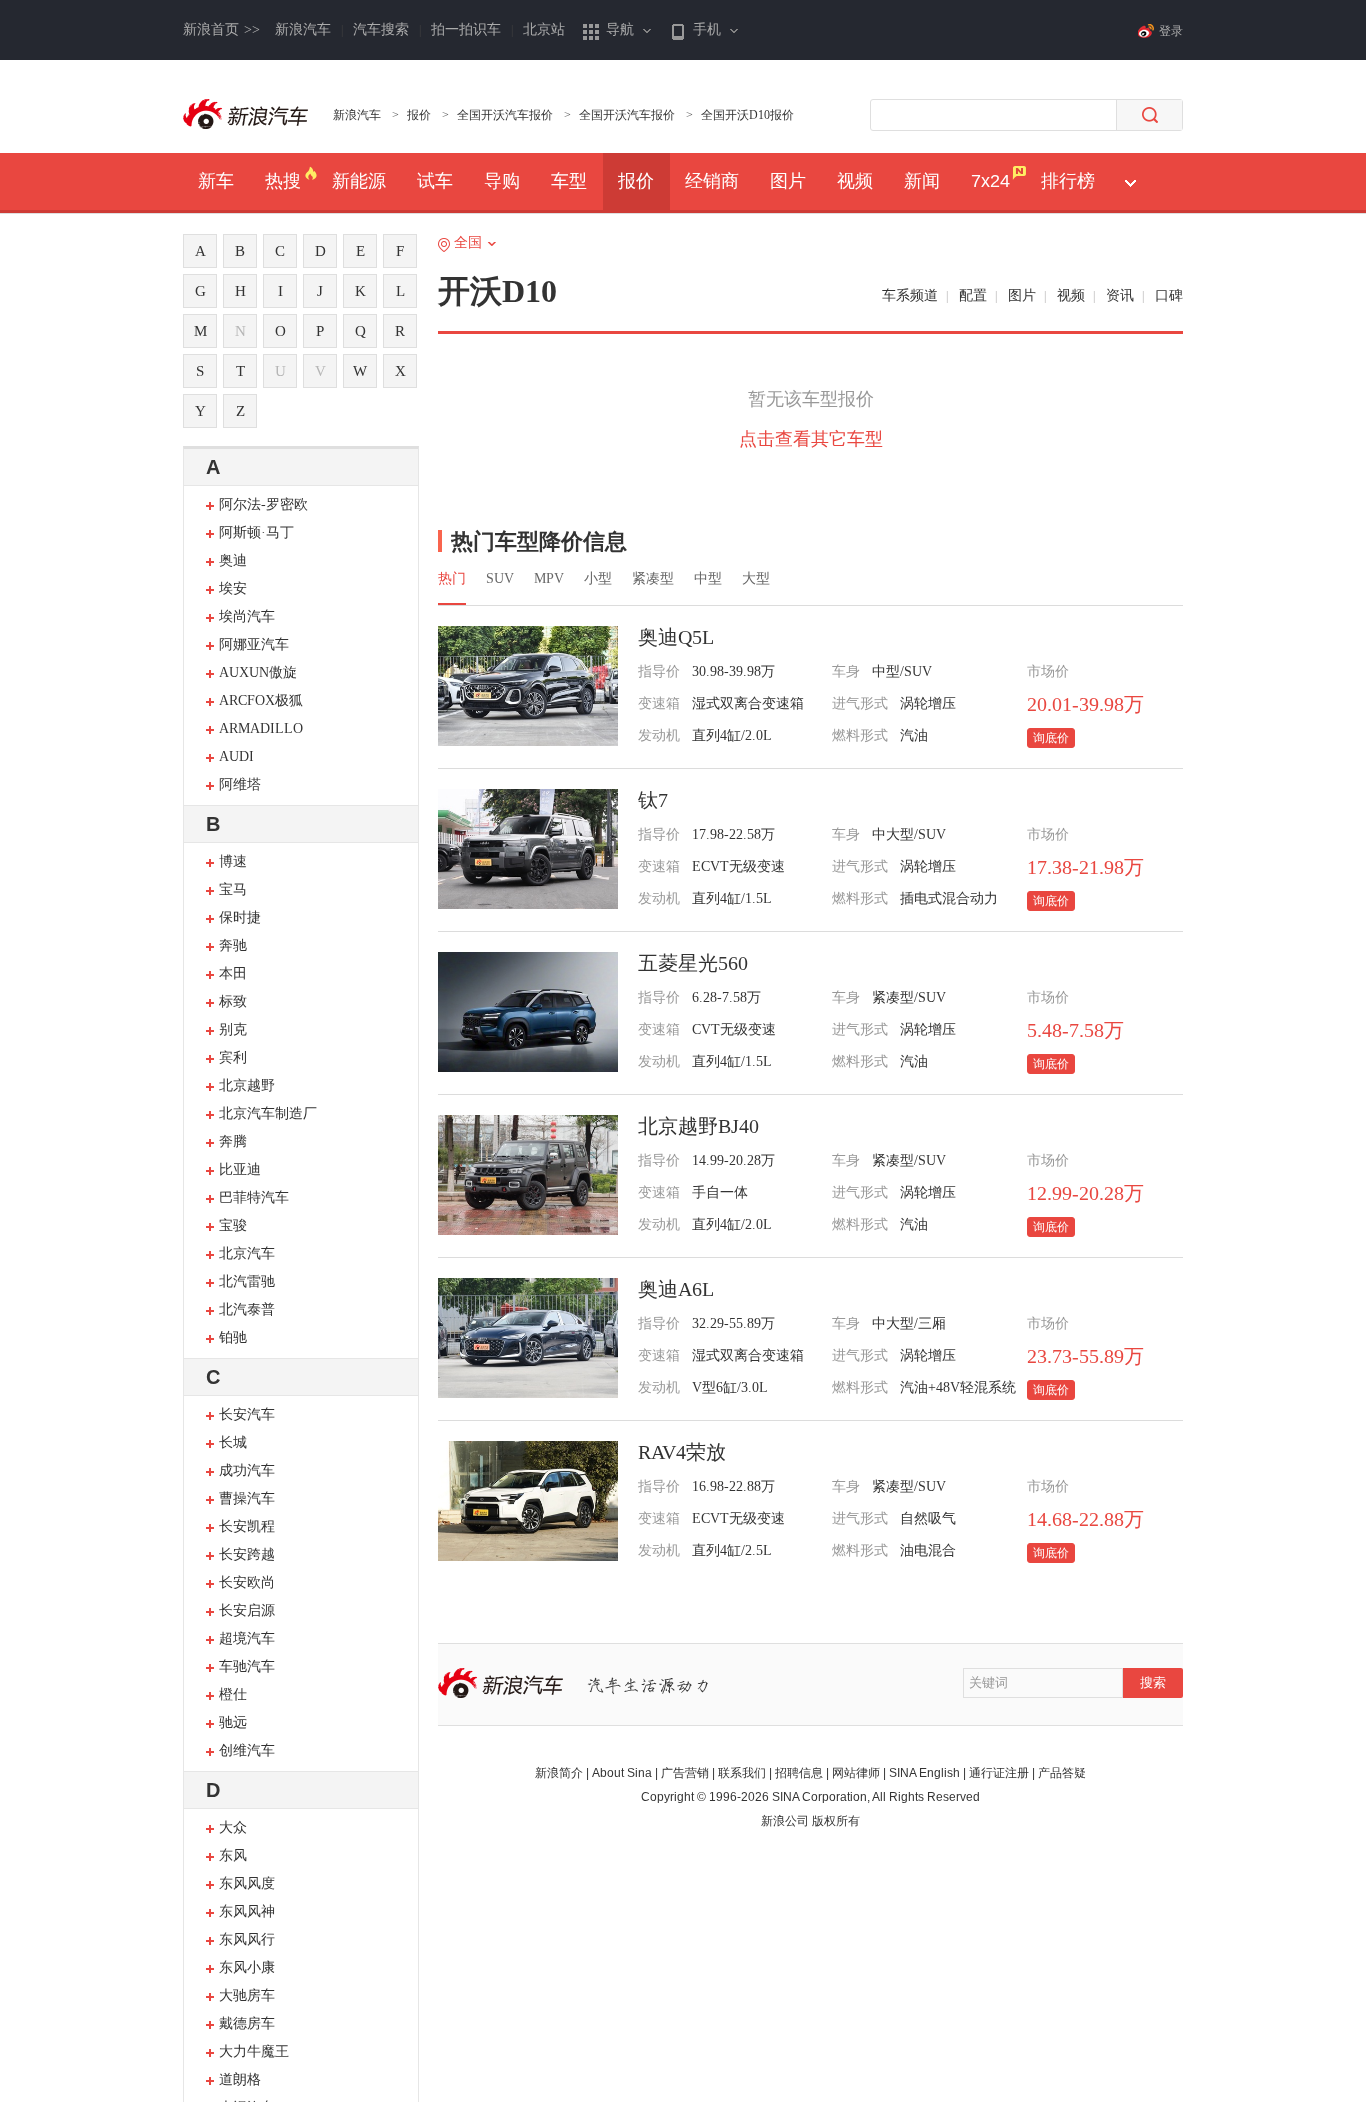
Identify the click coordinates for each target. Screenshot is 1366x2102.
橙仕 (233, 1694)
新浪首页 (221, 29)
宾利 (233, 1057)
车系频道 (910, 295)
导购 (502, 181)
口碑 (1169, 295)
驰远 (233, 1722)
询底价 (1051, 738)
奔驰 (233, 945)
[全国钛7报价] (528, 849)
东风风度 (247, 1883)
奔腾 (233, 1141)
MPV (549, 578)
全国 (468, 242)
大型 (756, 578)
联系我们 (742, 1773)
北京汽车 (247, 1253)
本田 (233, 973)
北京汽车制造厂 (268, 1113)
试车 (435, 181)
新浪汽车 (303, 29)
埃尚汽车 (247, 616)
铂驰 (233, 1337)
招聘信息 (799, 1773)
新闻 (922, 181)
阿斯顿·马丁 (256, 532)
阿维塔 (240, 784)
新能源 (359, 181)
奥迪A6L (676, 1289)
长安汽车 (247, 1414)
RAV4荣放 (682, 1452)
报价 (419, 115)
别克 (233, 1029)
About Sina (622, 1773)
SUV (500, 578)
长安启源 (247, 1610)
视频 (855, 181)
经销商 (712, 181)
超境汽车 (247, 1638)
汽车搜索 (381, 29)
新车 (216, 181)
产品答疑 (1062, 1773)
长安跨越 (247, 1554)
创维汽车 (247, 1750)
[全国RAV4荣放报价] (528, 1501)
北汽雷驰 (247, 1281)
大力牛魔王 (254, 2051)
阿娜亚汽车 (254, 644)
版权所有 (836, 1821)
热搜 (283, 181)
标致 (233, 1001)
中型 (708, 578)
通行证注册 (999, 1773)
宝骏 (233, 1225)
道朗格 (240, 2079)
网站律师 (856, 1773)
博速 (233, 861)
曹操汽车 (247, 1498)
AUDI (236, 756)
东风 (233, 1855)
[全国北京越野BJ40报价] (528, 1175)
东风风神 (247, 1911)
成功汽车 (247, 1470)
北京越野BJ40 (698, 1126)
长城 (233, 1442)
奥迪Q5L (676, 637)
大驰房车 (247, 1995)
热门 (452, 578)
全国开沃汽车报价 (505, 115)
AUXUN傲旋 (258, 672)
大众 (233, 1827)
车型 (569, 181)
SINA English (924, 1773)
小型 (598, 578)
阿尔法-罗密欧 (263, 504)
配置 (973, 295)
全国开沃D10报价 (747, 115)
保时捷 (240, 917)
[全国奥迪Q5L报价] (528, 686)
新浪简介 (559, 1773)
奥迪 (233, 560)
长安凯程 (247, 1526)
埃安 (233, 588)
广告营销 (685, 1773)
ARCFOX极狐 (261, 700)
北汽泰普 (247, 1309)
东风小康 (247, 1967)
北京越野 (247, 1085)
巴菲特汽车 (254, 1197)
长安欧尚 (247, 1582)
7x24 (990, 181)
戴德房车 (247, 2023)
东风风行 (247, 1939)
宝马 (233, 889)
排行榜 (1068, 181)
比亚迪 (240, 1169)
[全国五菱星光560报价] (528, 1012)
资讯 (1120, 295)
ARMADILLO (261, 728)
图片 (788, 181)
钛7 (653, 800)
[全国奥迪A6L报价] (528, 1338)
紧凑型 (653, 578)
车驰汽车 (247, 1666)
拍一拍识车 (466, 29)
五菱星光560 (693, 963)
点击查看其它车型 (811, 439)
